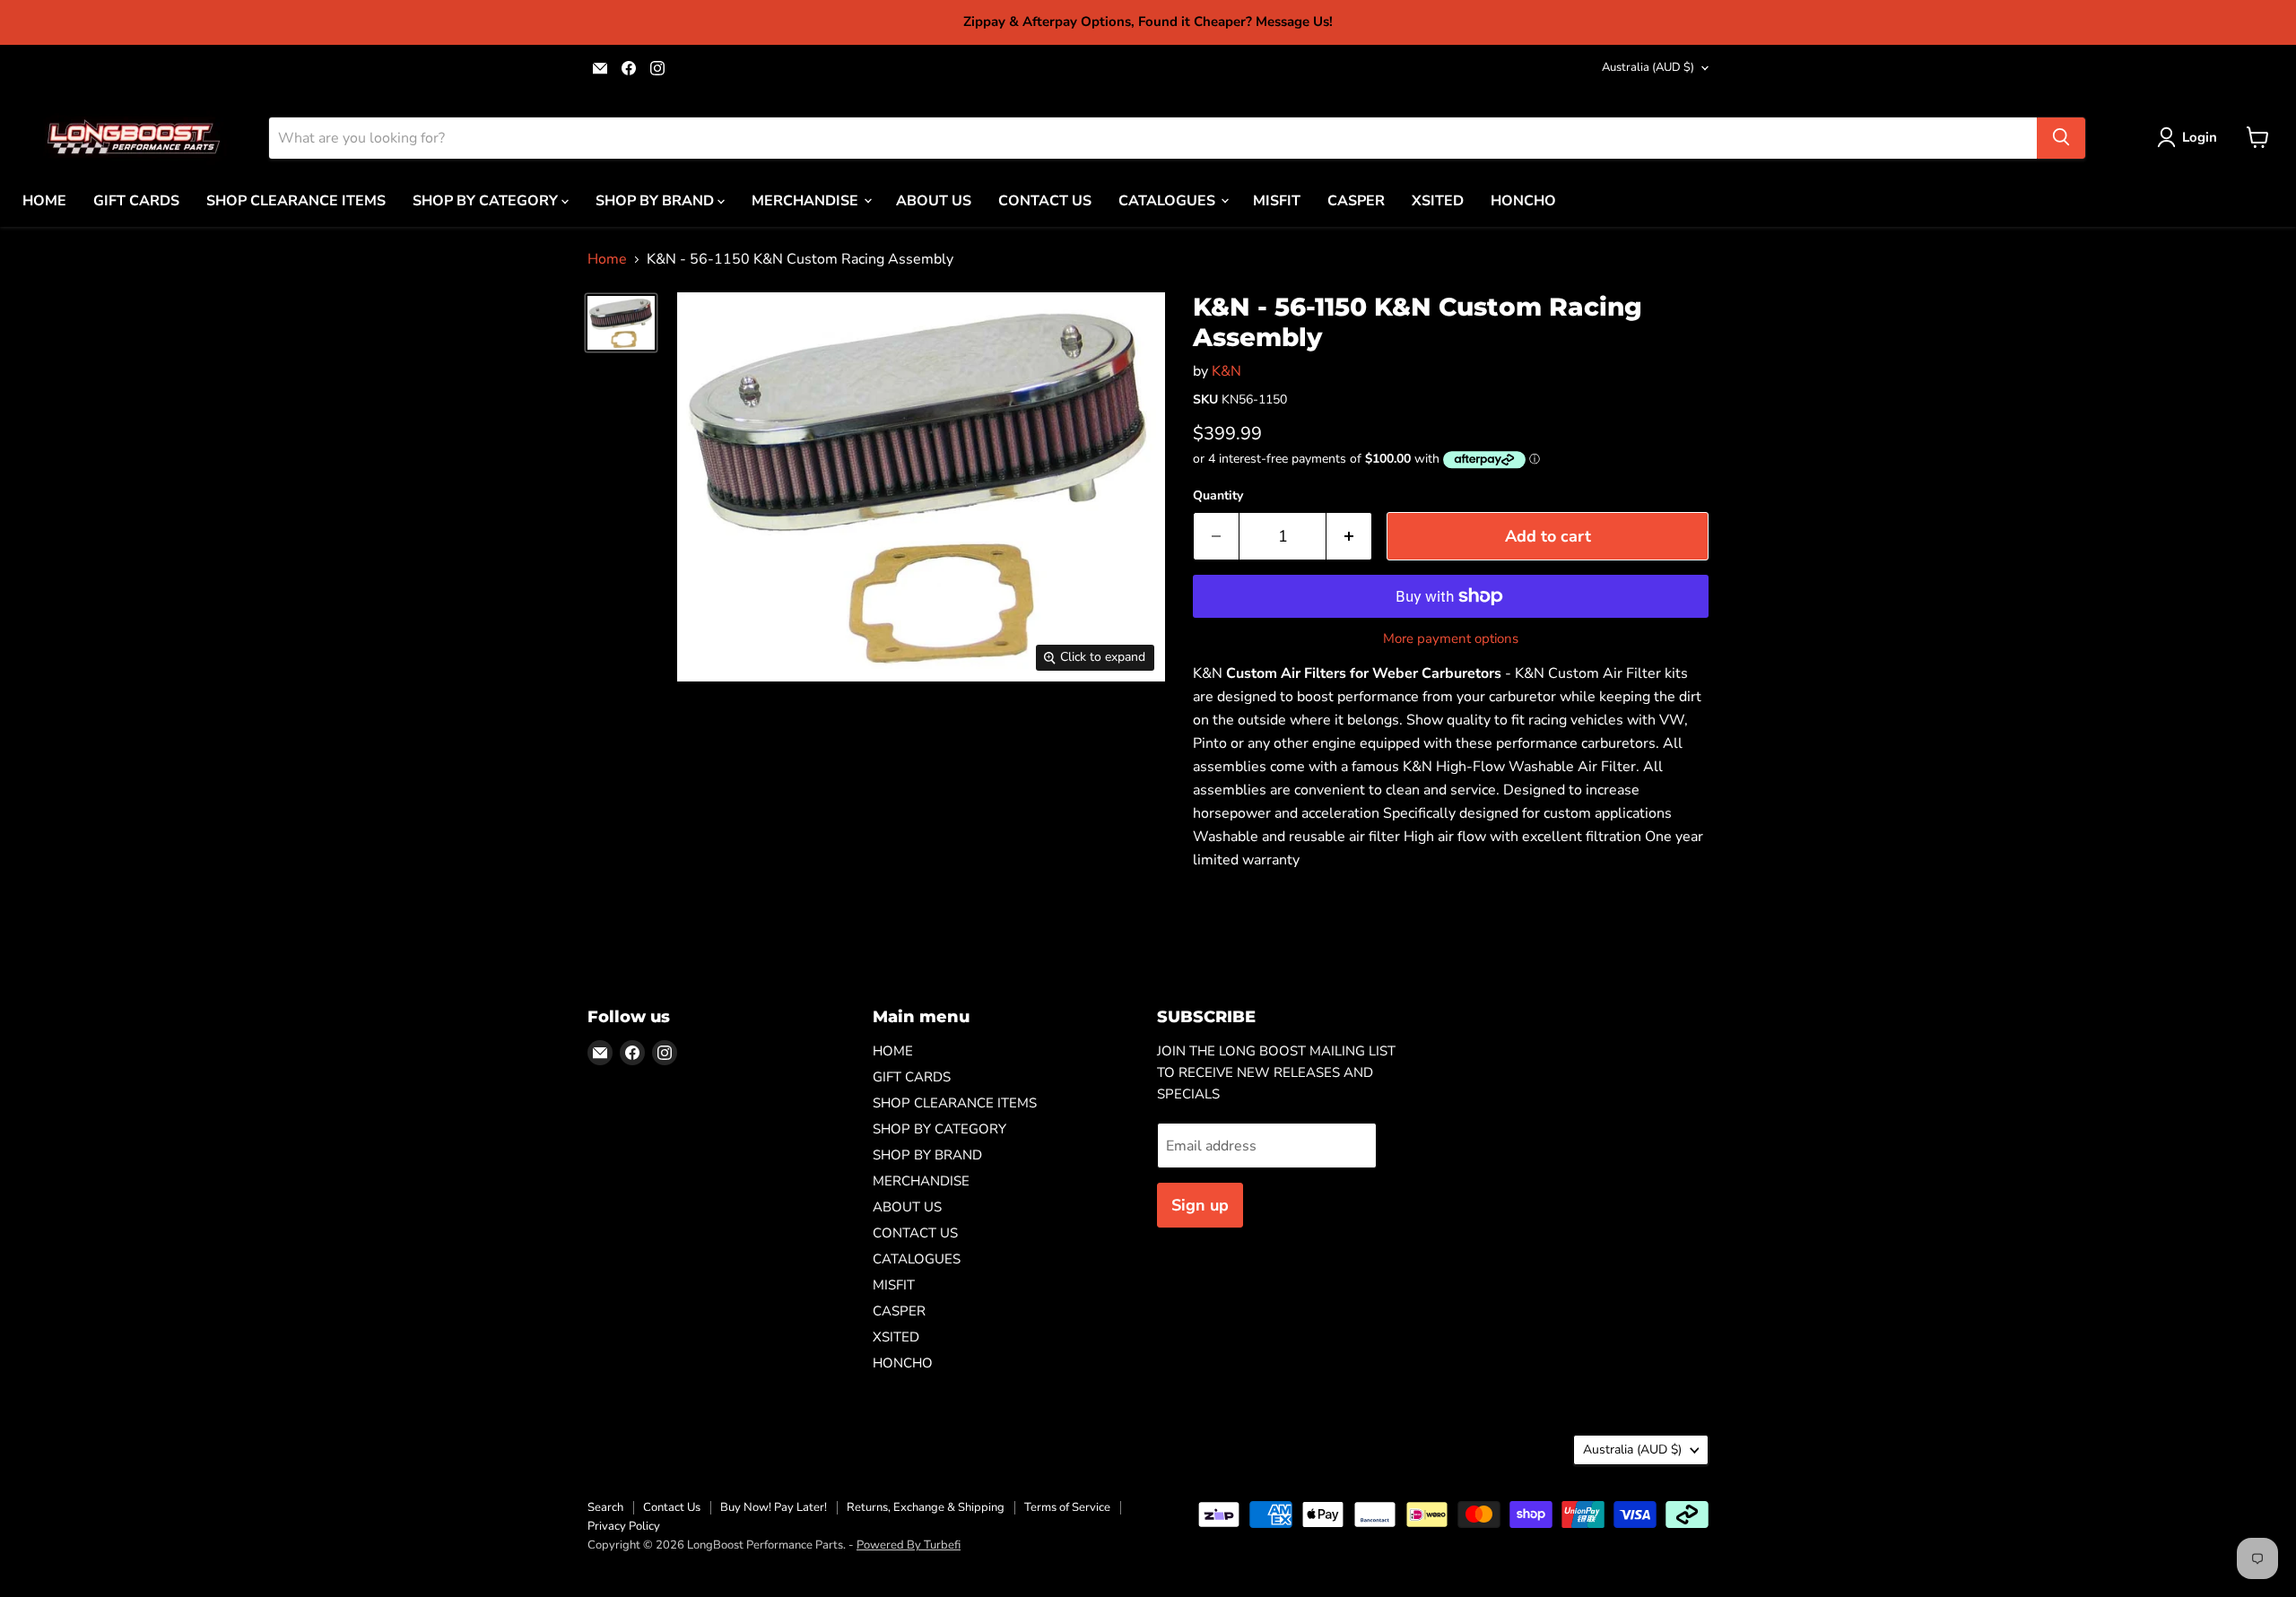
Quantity (1218, 496)
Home (607, 259)
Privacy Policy (624, 1526)
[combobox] (1153, 137)
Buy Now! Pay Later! (774, 1507)
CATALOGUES (1169, 200)
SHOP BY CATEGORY (487, 200)
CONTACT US (1045, 200)
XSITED (1438, 200)
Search (605, 1507)
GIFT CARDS (136, 200)
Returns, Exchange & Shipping (926, 1507)
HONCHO (1523, 200)
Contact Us (672, 1507)
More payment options (1451, 639)
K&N (1226, 371)
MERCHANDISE (807, 200)
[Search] (2061, 137)
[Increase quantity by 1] (1349, 537)
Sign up (1200, 1205)
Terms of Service (1067, 1507)
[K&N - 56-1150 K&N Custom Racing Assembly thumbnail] (621, 322)
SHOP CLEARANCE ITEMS (296, 200)
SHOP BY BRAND (657, 200)
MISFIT (1277, 200)
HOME (44, 200)
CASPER (1356, 200)
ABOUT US (934, 200)
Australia (1648, 67)
